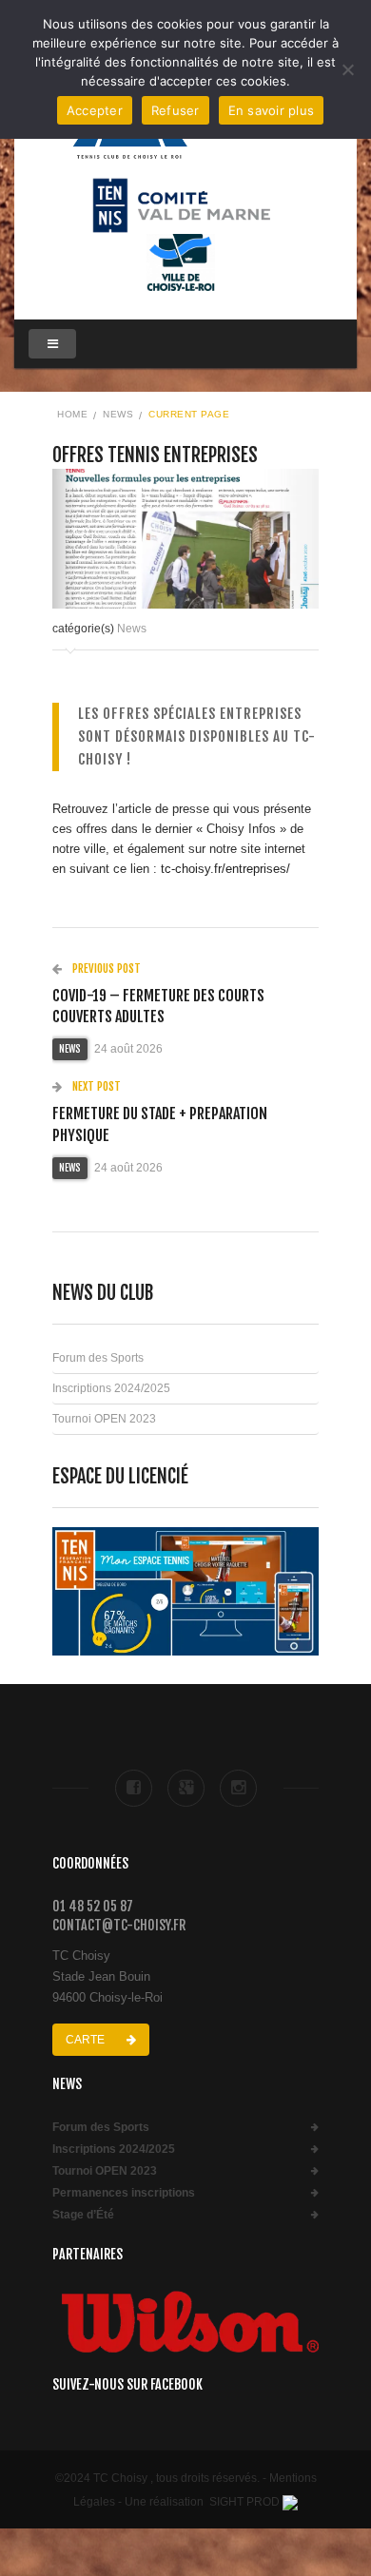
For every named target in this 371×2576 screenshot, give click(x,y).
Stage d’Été (83, 2215)
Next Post (95, 1086)
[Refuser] (347, 69)
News (118, 414)
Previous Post (105, 968)
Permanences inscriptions (124, 2193)
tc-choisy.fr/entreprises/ (225, 869)
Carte (87, 2040)
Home (72, 414)
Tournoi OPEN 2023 (104, 1419)
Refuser (176, 110)
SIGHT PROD (244, 2502)
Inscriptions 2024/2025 (111, 1388)
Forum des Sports (98, 1358)
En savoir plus (272, 110)
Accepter (95, 110)
